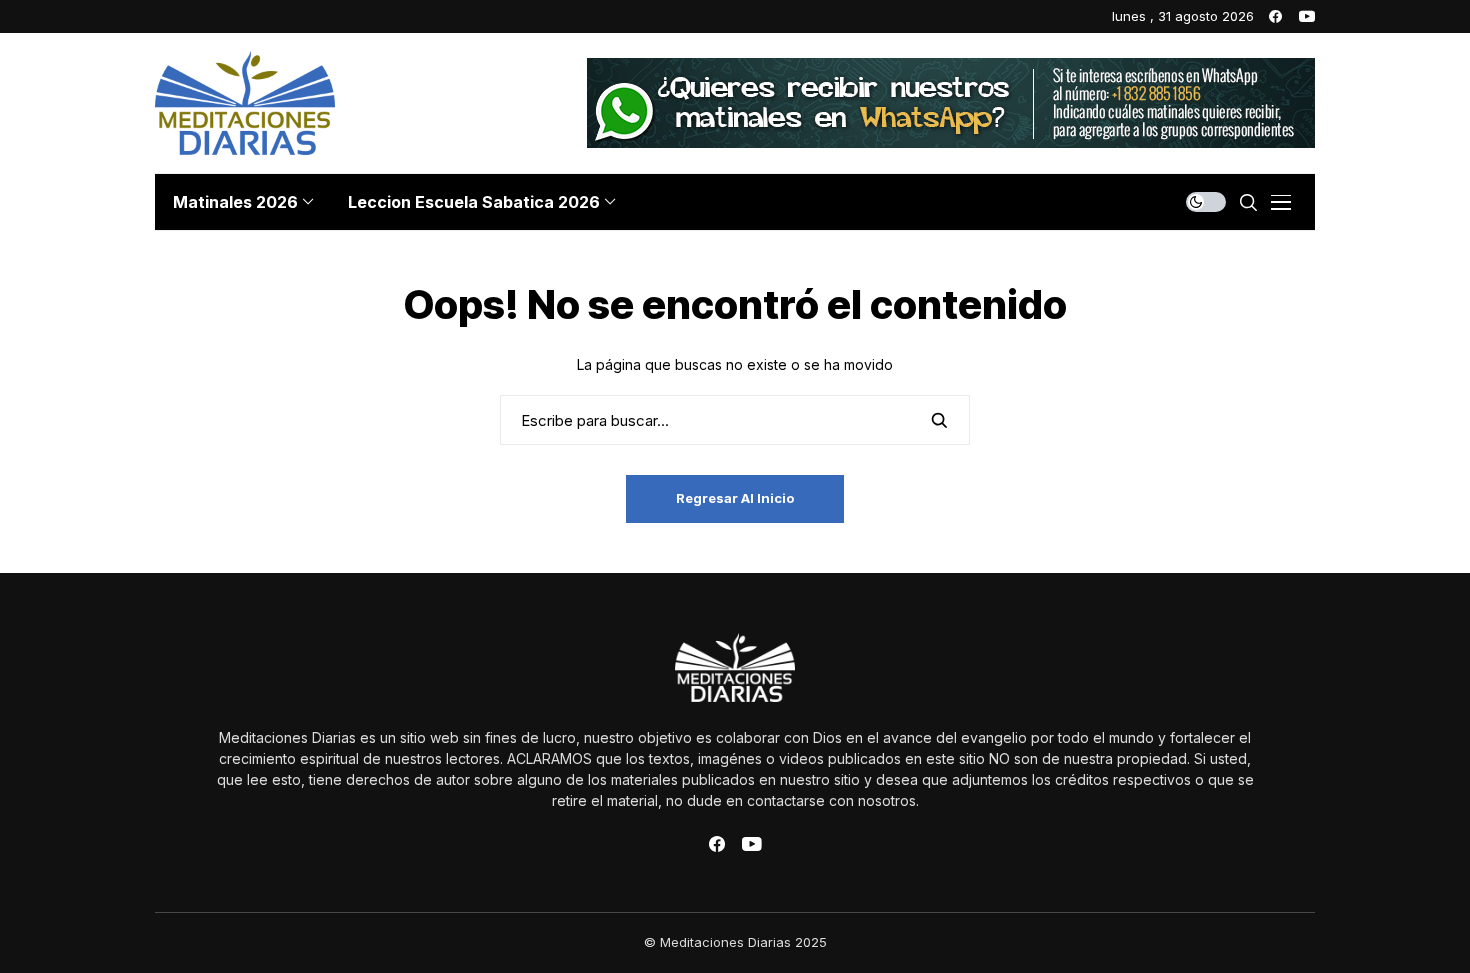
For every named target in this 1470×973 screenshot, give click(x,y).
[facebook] (1275, 16)
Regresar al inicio (735, 498)
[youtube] (1307, 16)
